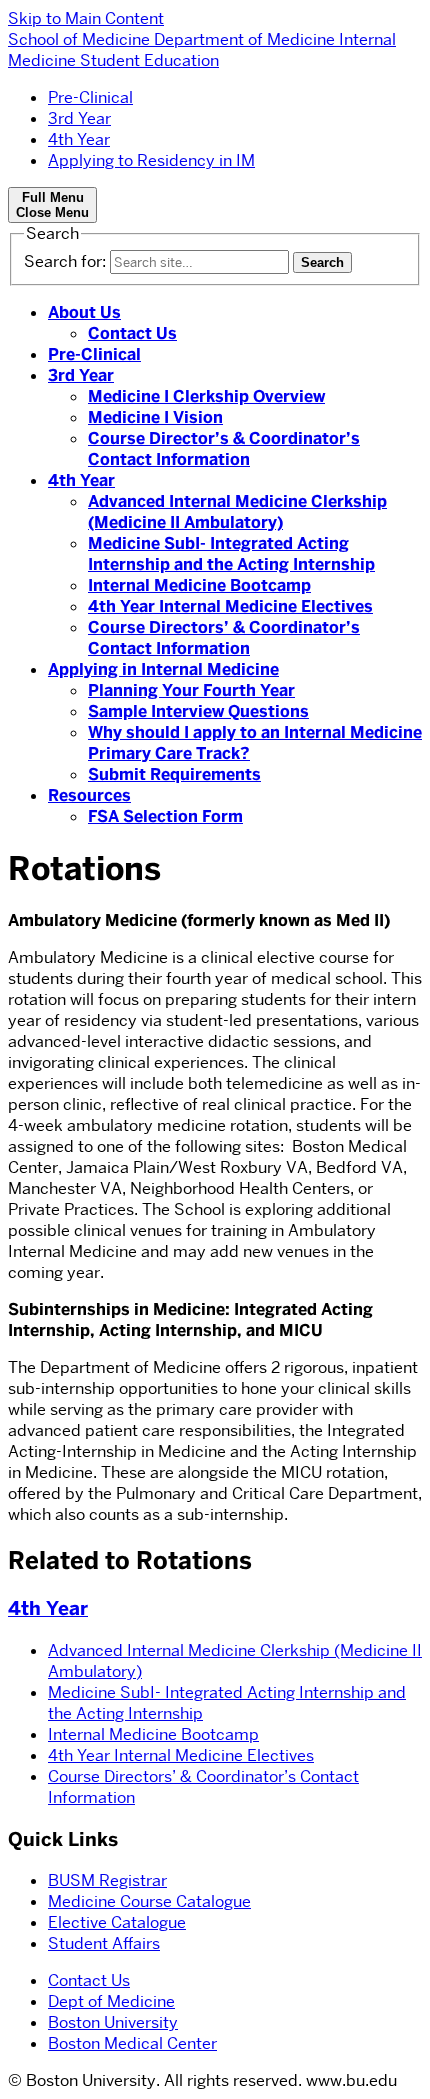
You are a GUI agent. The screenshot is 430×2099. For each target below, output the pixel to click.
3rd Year (79, 118)
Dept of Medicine (111, 2001)
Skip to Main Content (86, 18)
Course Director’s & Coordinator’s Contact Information (224, 449)
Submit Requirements (174, 774)
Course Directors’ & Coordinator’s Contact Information (224, 638)
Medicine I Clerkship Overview (206, 396)
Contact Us (132, 333)
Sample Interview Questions (198, 711)
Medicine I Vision (155, 417)
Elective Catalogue (117, 1922)
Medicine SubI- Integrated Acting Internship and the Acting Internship (231, 554)
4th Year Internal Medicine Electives (230, 606)
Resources (89, 795)
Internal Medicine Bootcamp (199, 585)
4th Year (79, 139)
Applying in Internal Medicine (163, 669)
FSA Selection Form (165, 816)
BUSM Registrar (107, 1880)
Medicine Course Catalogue (149, 1901)
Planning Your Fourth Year (191, 690)
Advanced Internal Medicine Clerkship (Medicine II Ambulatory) (237, 512)
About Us (84, 312)
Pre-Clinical (90, 97)
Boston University (113, 2022)
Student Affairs (104, 1943)
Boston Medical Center (132, 2043)
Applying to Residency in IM (151, 160)
